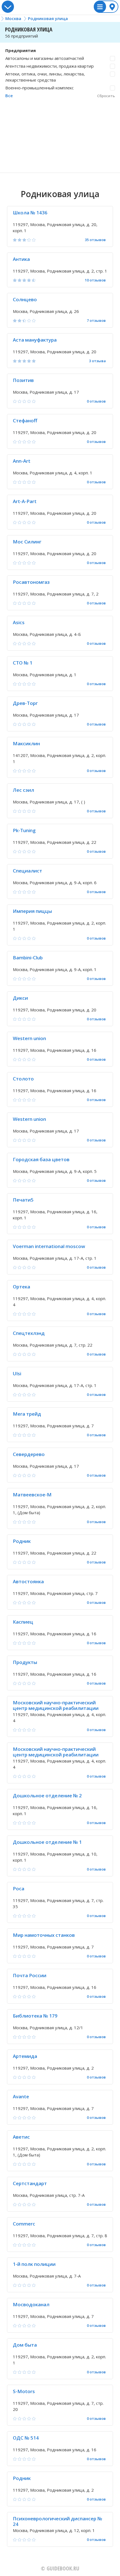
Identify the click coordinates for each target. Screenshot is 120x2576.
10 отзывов (95, 280)
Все (9, 95)
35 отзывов (95, 240)
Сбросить (106, 96)
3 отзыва (97, 361)
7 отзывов (96, 321)
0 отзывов (96, 401)
